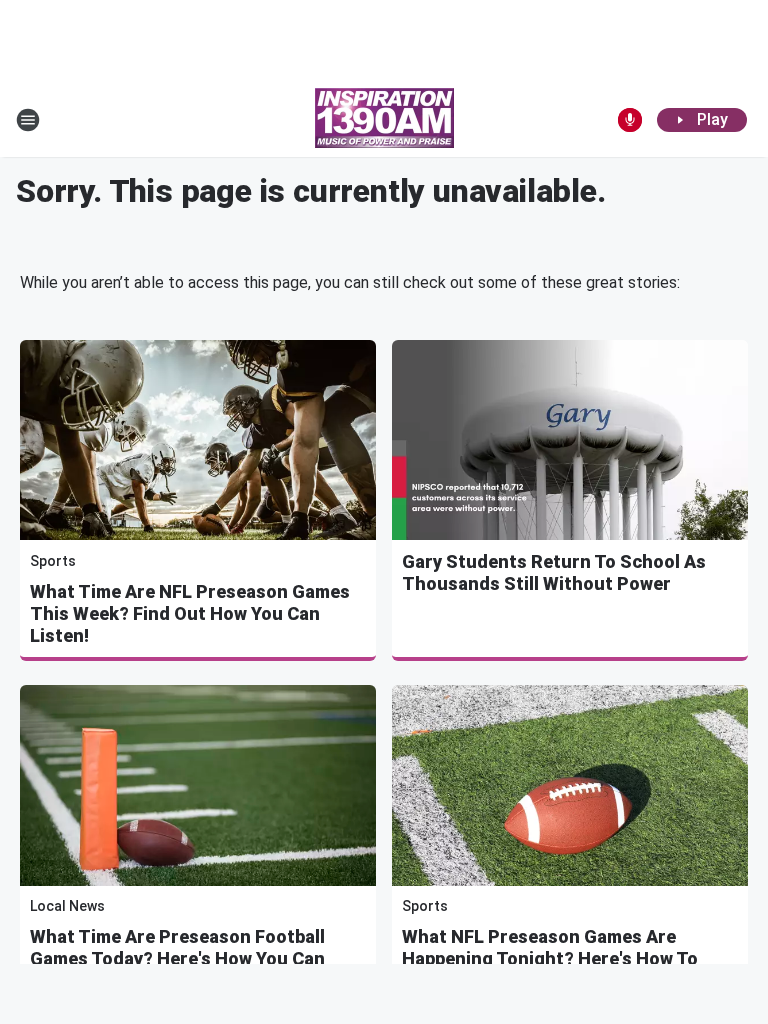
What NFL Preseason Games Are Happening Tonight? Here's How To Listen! (550, 958)
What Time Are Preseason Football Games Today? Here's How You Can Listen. (177, 958)
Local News (67, 906)
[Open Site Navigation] (28, 120)
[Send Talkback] (630, 120)
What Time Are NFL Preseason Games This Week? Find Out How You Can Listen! (190, 613)
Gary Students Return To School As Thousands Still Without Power (554, 572)
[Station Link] (384, 120)
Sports (53, 561)
